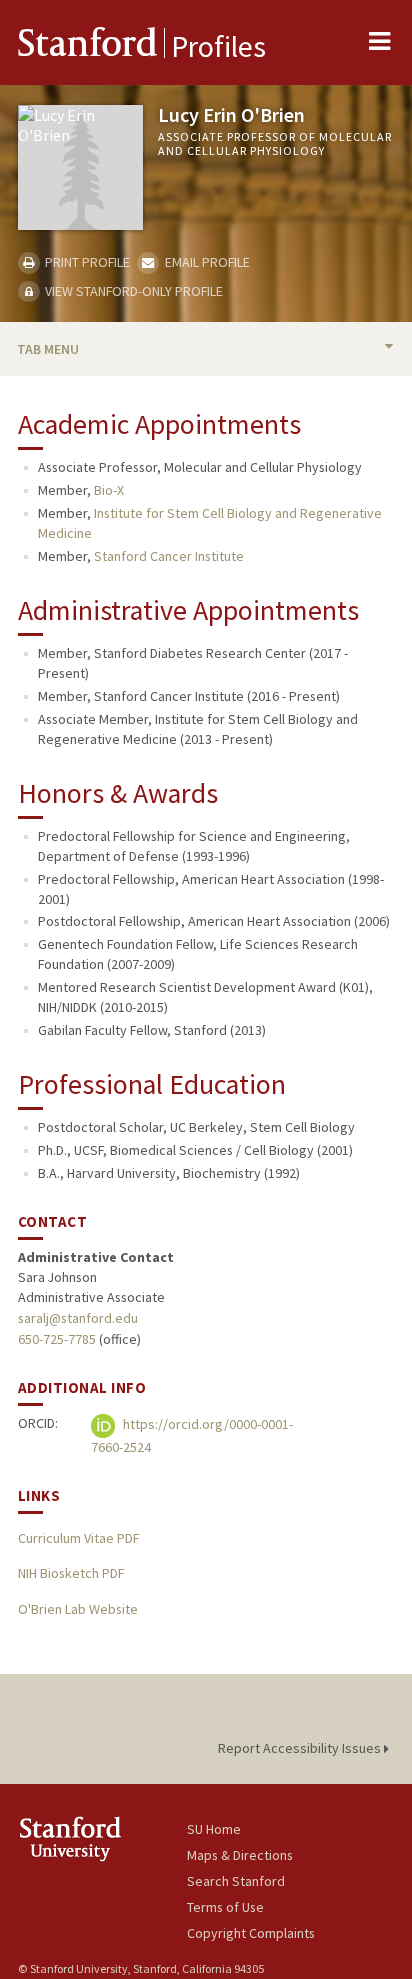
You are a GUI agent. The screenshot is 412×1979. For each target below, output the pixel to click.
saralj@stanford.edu (78, 1318)
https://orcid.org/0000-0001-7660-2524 (192, 1435)
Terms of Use (225, 1907)
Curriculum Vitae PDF (78, 1538)
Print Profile (86, 262)
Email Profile (205, 262)
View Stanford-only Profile (132, 291)
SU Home (214, 1829)
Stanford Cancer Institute (169, 556)
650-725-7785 (57, 1339)
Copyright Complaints (251, 1933)
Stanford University (102, 1838)
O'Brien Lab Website (78, 1609)
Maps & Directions (240, 1855)
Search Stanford (236, 1881)
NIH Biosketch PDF (71, 1573)
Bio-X (109, 490)
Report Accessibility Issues (301, 1748)
